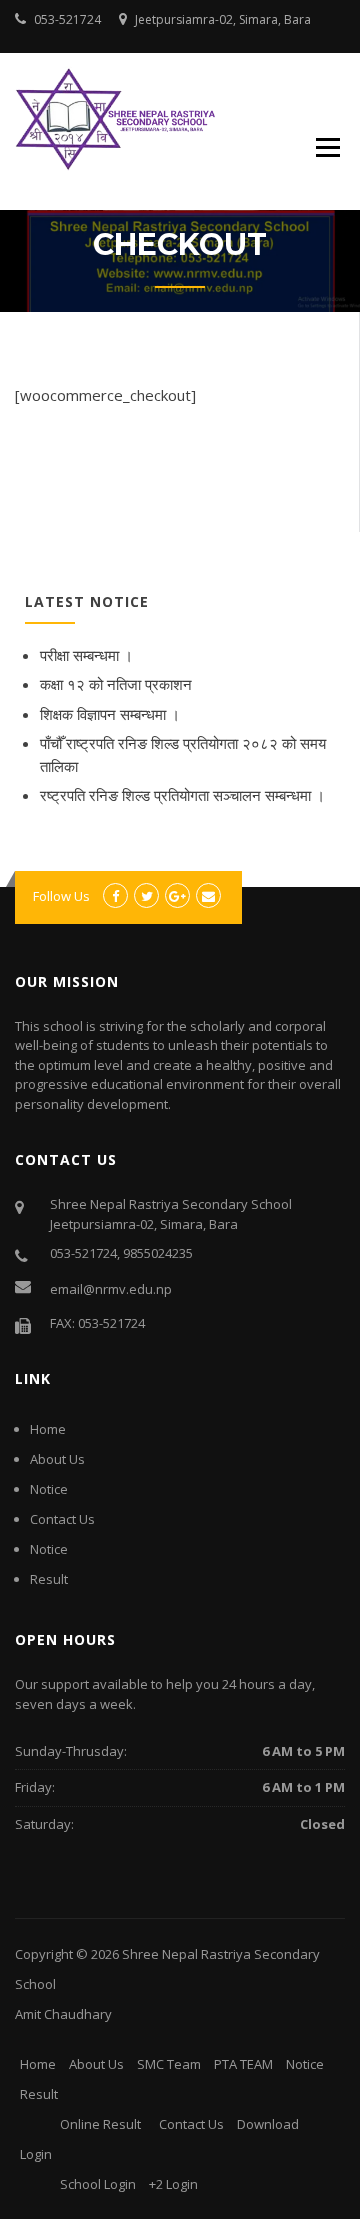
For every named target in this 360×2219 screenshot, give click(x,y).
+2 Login (173, 2184)
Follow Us (61, 896)
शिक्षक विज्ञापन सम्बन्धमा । (110, 714)
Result (49, 1579)
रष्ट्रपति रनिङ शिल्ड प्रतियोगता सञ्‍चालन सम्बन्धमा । (182, 795)
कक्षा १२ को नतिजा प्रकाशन (116, 684)
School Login (98, 2184)
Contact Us (62, 1519)
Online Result (100, 2124)
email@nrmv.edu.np (111, 1289)
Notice (49, 1489)
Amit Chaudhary (63, 2014)
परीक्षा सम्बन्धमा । (86, 655)
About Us (57, 1459)
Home (48, 1429)
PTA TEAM (243, 2064)
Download (268, 2124)
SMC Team (169, 2064)
